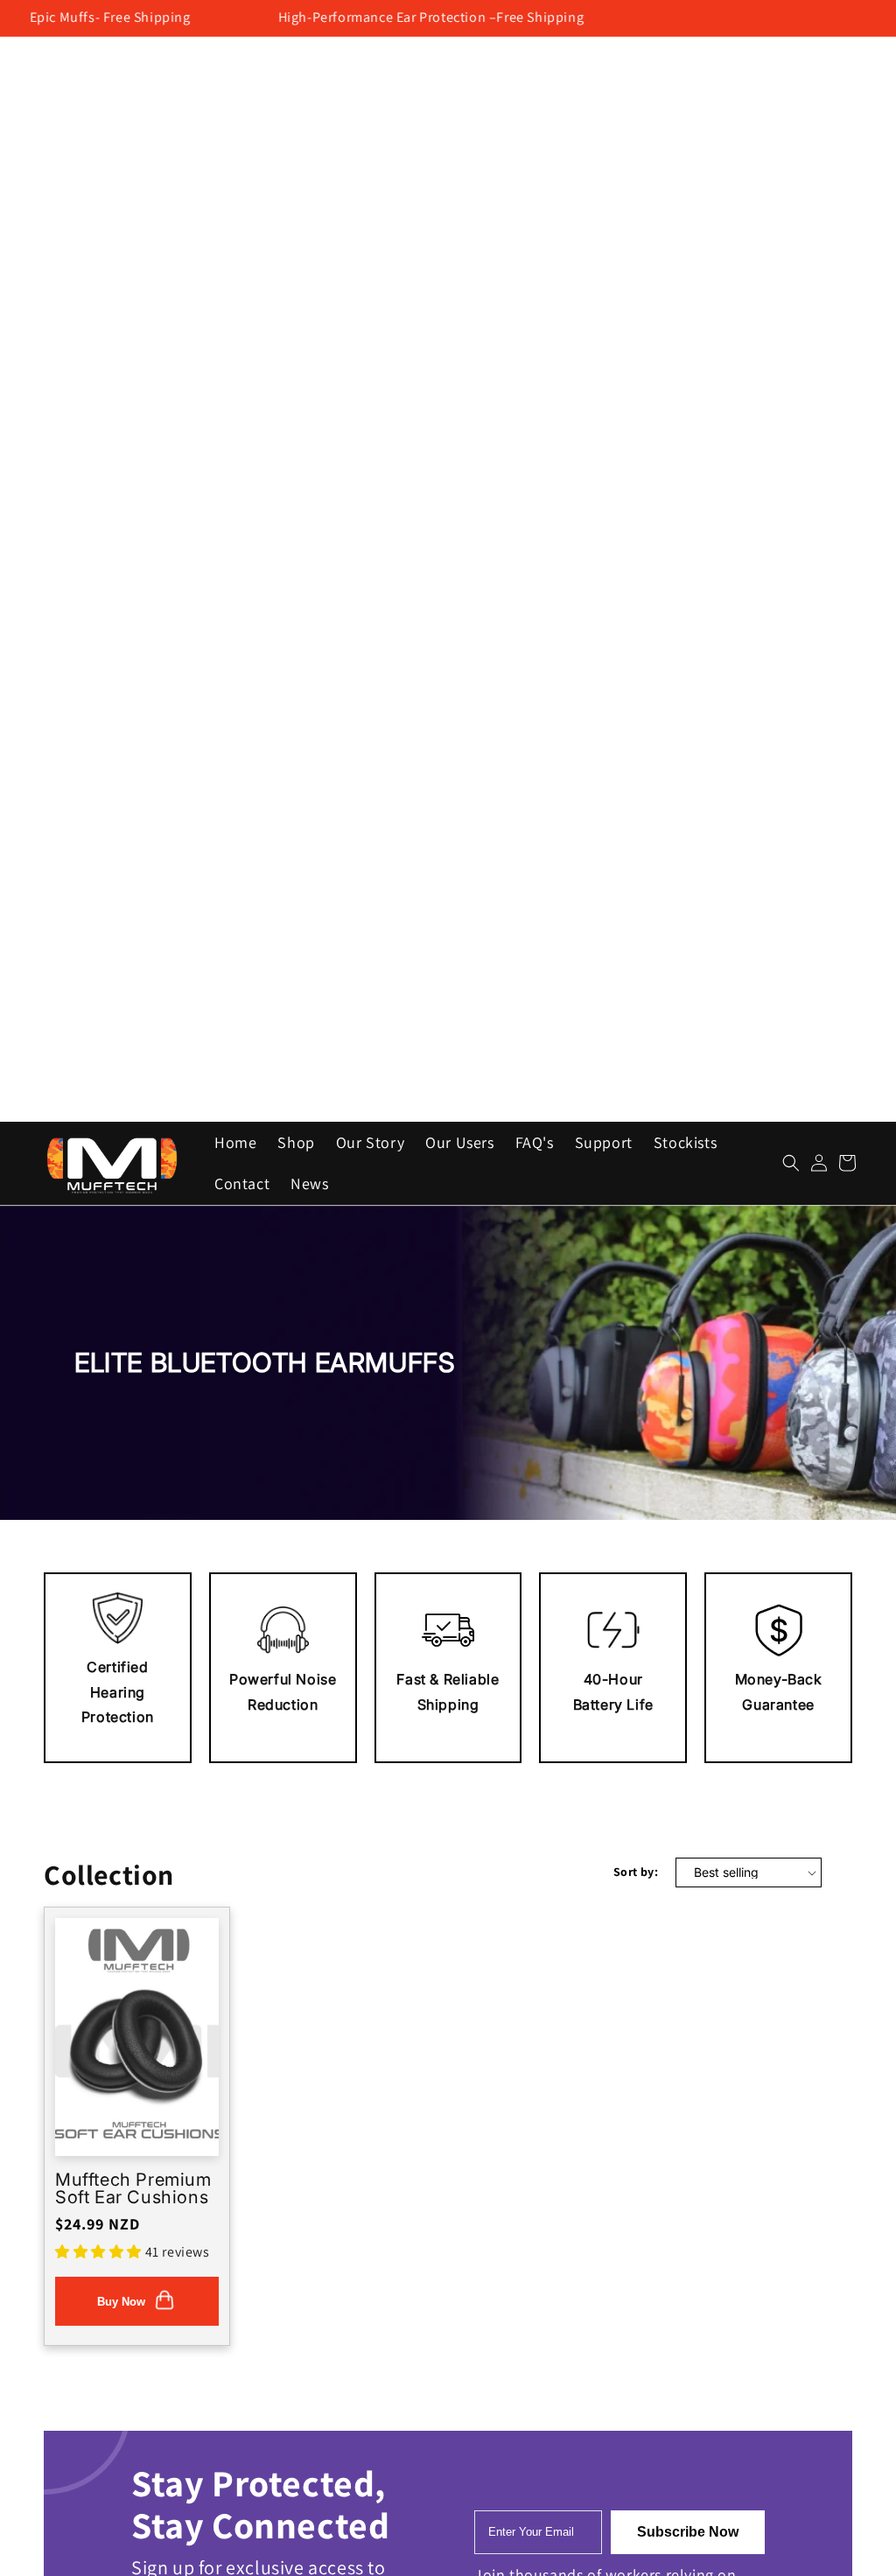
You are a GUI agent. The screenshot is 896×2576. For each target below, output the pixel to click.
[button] (791, 1163)
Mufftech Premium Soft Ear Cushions (133, 2188)
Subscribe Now (688, 2532)
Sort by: (636, 1872)
